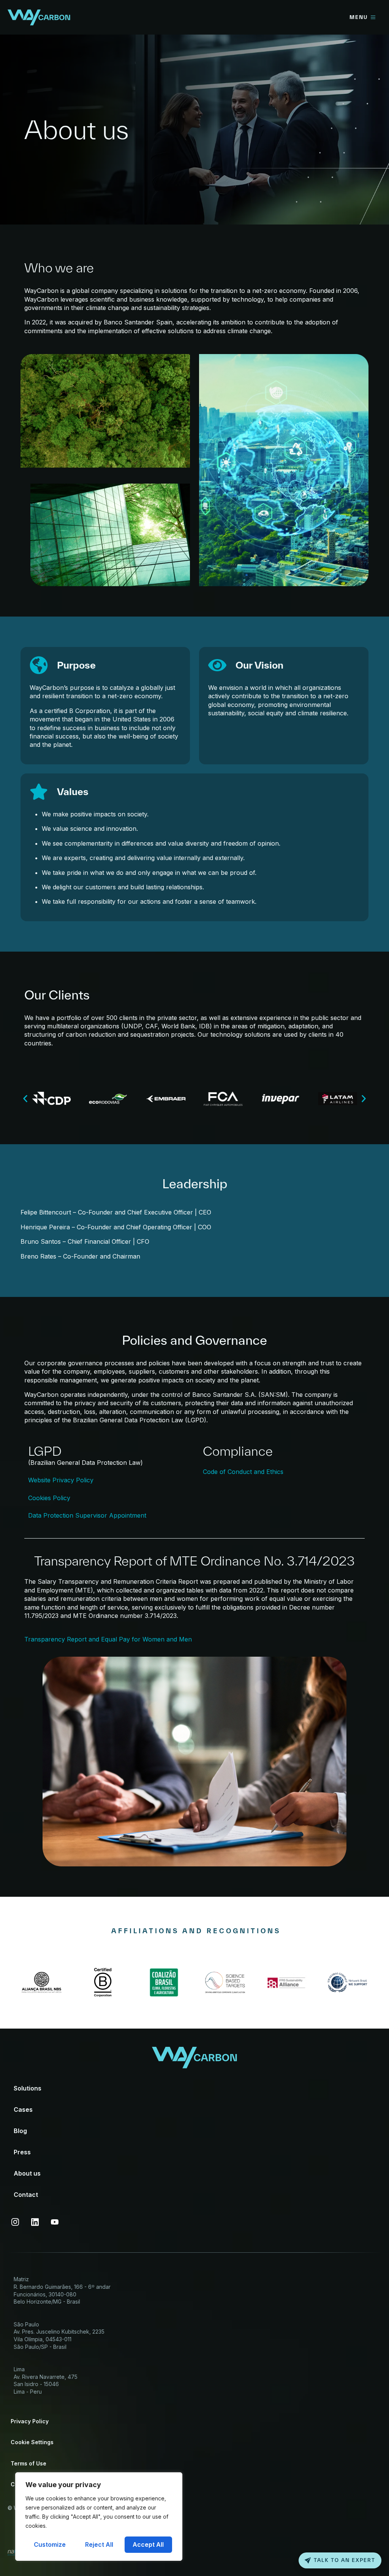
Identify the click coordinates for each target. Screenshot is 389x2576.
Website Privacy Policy (61, 1480)
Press (22, 2152)
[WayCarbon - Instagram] (15, 2222)
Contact (26, 2195)
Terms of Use (28, 2463)
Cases (23, 2110)
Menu (359, 17)
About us (27, 2173)
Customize (50, 2544)
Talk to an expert (345, 2560)
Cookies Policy (49, 1498)
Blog (20, 2131)
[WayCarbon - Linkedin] (35, 2222)
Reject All (99, 2544)
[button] (25, 1099)
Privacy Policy (30, 2421)
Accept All (148, 2544)
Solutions (28, 2088)
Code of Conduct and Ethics (243, 1472)
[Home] (39, 17)
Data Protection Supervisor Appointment (87, 1515)
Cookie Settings (32, 2442)
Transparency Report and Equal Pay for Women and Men (108, 1639)
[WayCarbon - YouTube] (55, 2222)
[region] (99, 2517)
